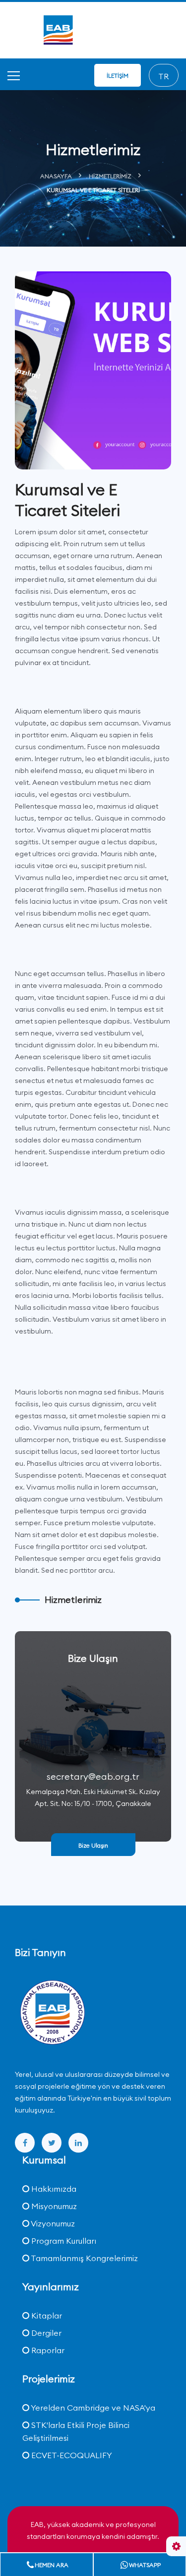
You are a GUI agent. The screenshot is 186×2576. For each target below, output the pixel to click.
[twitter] (52, 2143)
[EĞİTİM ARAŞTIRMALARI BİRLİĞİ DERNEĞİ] (52, 2013)
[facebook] (25, 2143)
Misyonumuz (53, 2206)
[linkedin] (78, 2143)
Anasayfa (56, 176)
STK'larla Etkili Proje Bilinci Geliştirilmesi (76, 2431)
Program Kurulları (63, 2241)
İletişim (118, 76)
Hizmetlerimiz (110, 176)
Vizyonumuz (52, 2223)
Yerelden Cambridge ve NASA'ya (92, 2408)
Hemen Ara (52, 2565)
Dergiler (45, 2333)
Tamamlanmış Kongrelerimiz (84, 2258)
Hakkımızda (53, 2189)
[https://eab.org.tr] (93, 29)
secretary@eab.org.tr (93, 1777)
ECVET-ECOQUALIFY (71, 2455)
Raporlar (47, 2350)
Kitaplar (46, 2316)
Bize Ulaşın (93, 1845)
